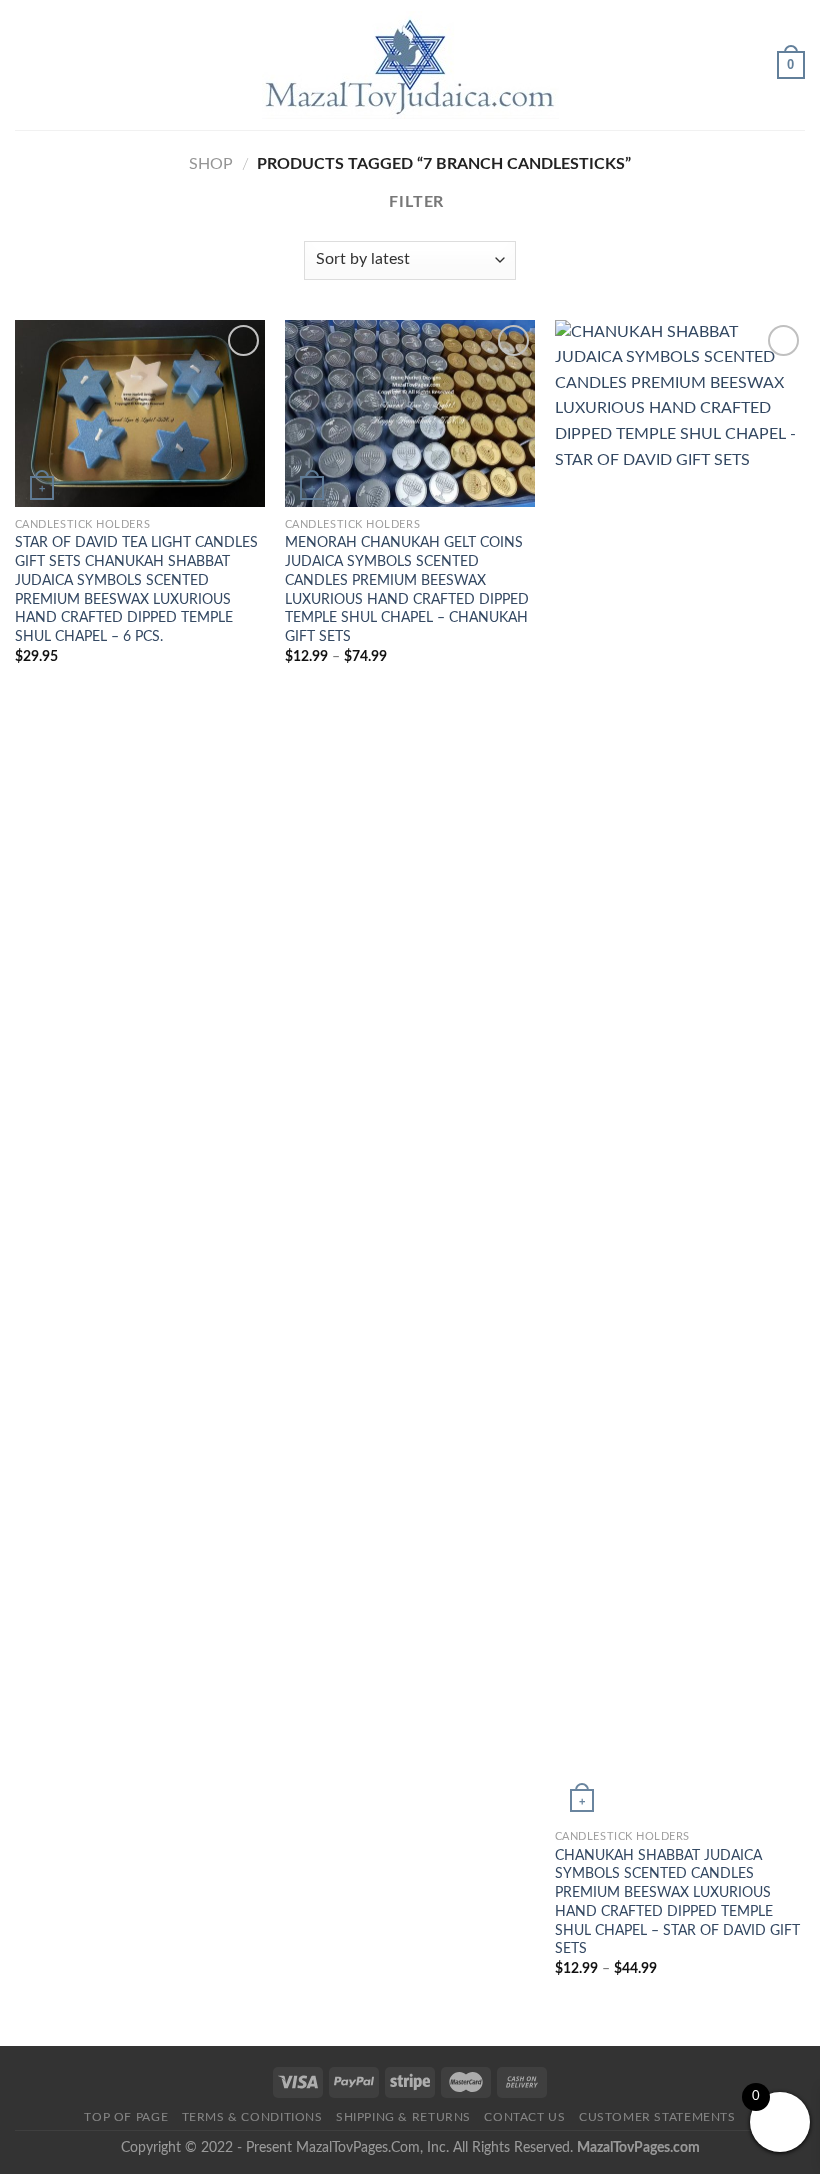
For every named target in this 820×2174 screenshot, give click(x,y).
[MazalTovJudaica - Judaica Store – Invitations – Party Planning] (410, 65)
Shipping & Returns (403, 2117)
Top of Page (126, 2117)
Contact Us (524, 2117)
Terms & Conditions (252, 2117)
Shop (211, 164)
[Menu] (27, 64)
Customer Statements (657, 2117)
